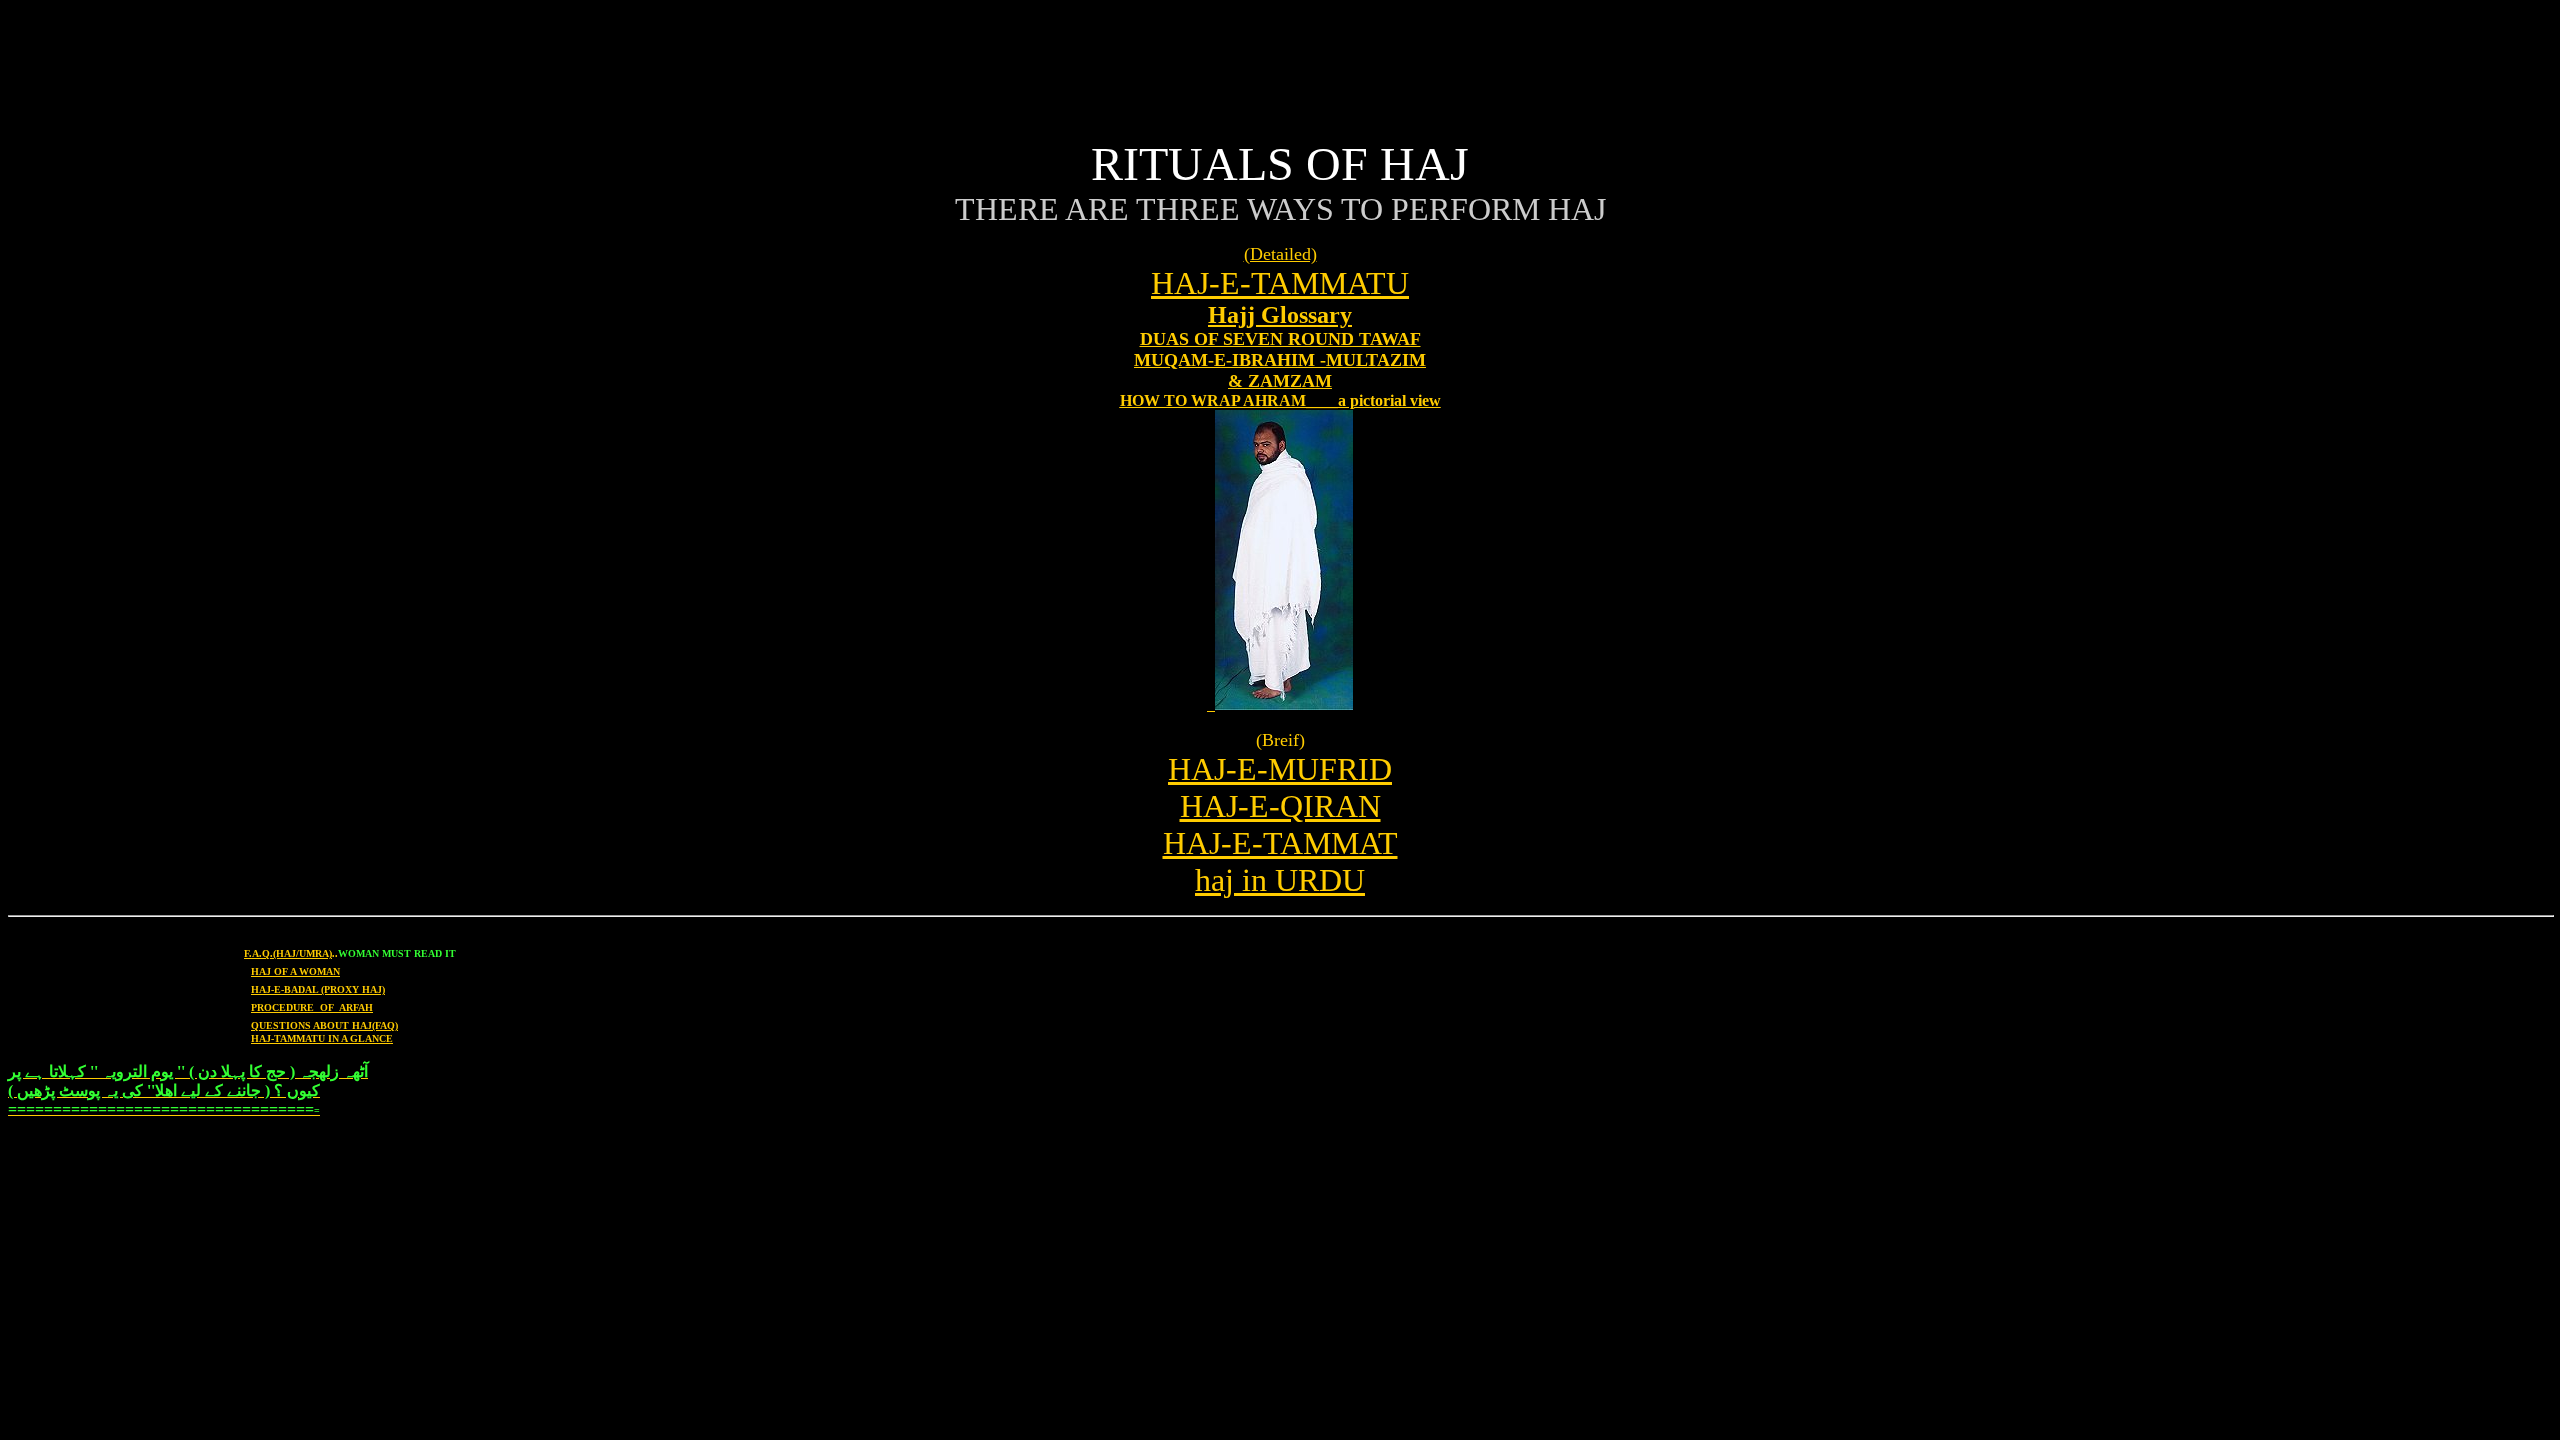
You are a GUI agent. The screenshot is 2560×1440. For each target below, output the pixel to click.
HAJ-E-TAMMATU (1280, 283)
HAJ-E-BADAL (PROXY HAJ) (318, 989)
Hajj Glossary (1280, 315)
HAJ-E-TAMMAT (1280, 843)
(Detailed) (1280, 254)
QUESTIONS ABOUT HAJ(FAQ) (324, 1025)
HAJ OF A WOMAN (295, 971)
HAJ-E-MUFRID (1280, 769)
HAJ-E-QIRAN (1280, 806)
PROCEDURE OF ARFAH (312, 1007)
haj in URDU (1280, 880)
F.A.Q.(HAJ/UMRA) (288, 953)
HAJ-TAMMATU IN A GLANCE (322, 1038)
